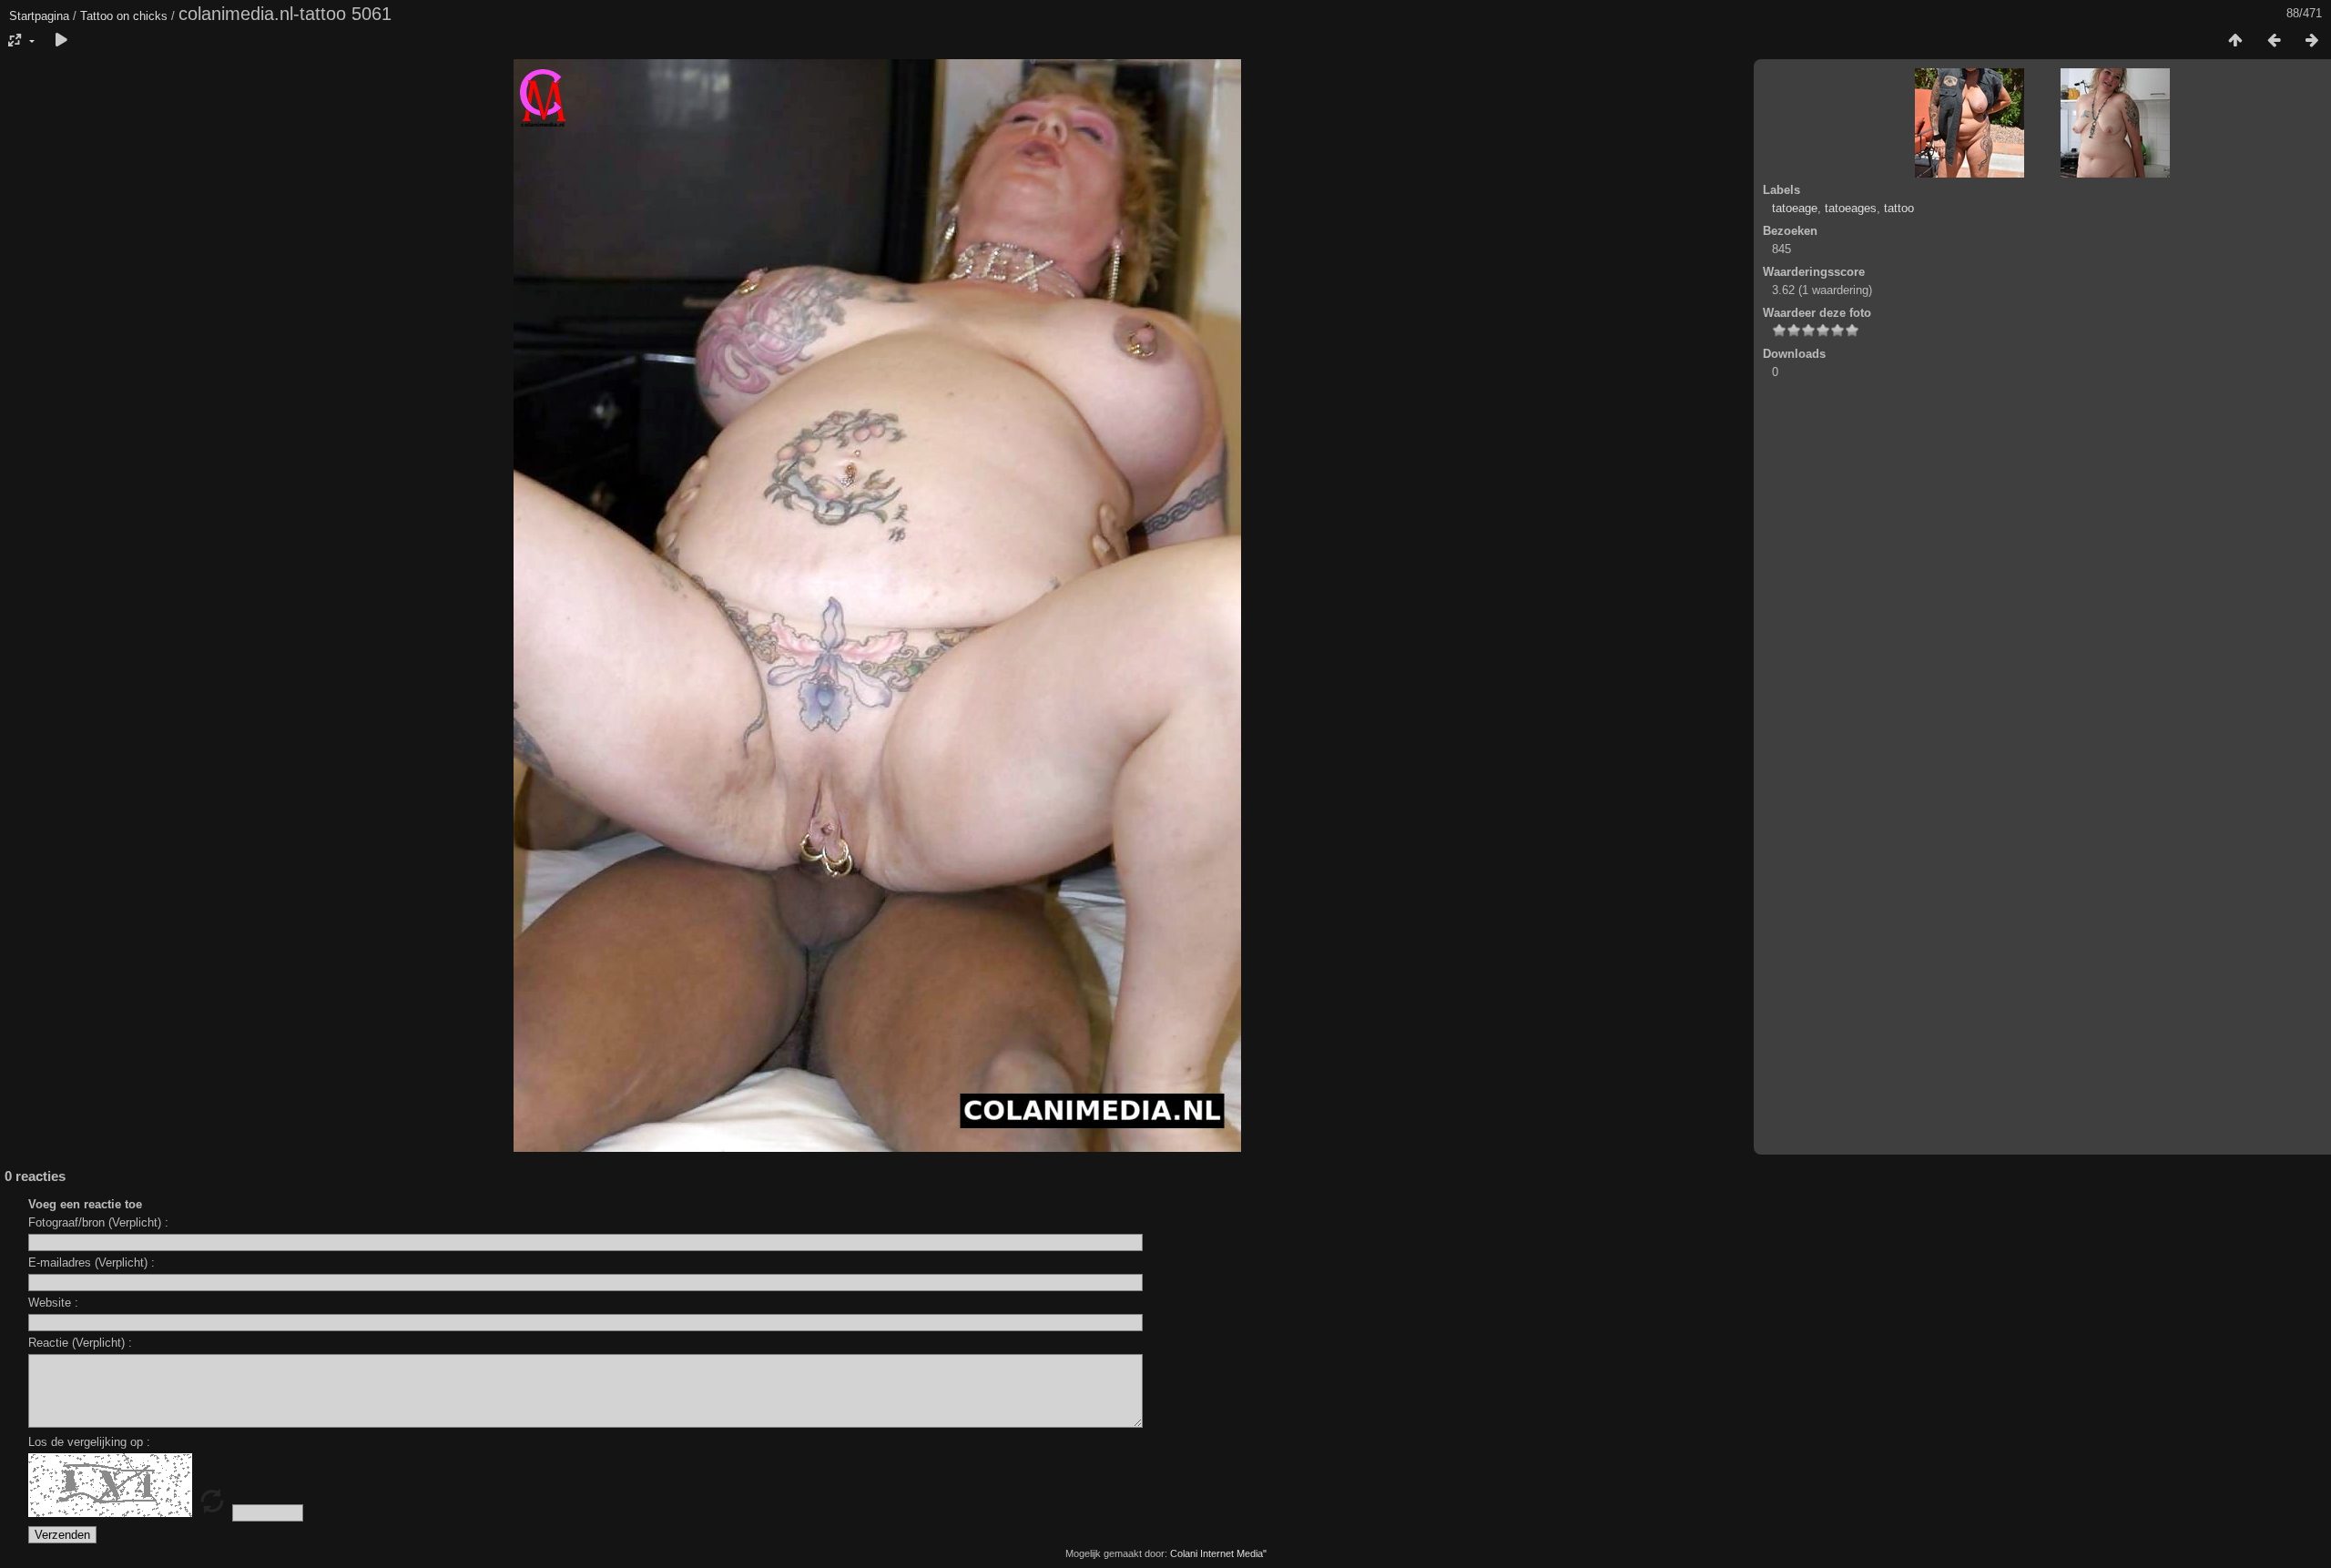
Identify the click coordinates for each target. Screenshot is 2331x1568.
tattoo (1899, 208)
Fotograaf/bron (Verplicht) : (98, 1222)
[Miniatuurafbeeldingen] (2235, 41)
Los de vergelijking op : (89, 1442)
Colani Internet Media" (1218, 1553)
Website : (53, 1303)
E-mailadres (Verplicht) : (92, 1263)
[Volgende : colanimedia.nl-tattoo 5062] (2312, 41)
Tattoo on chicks (124, 16)
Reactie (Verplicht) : (80, 1343)
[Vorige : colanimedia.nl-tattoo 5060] (2274, 41)
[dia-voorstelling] (61, 41)
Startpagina (39, 16)
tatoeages (1851, 208)
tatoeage (1795, 208)
